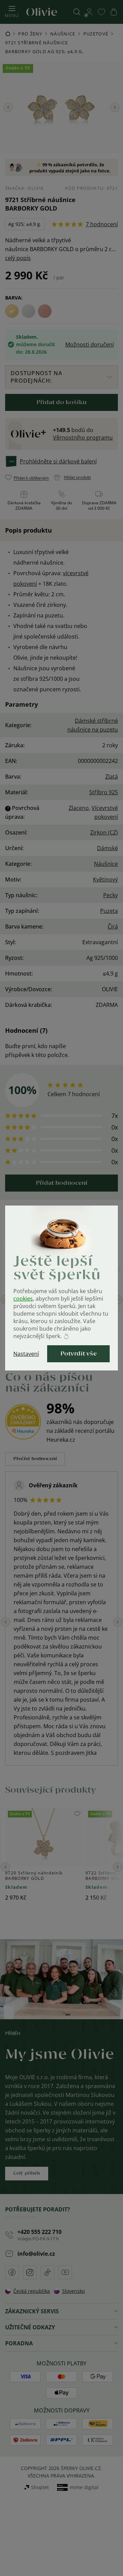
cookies (23, 1299)
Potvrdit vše (79, 1354)
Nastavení (26, 1354)
